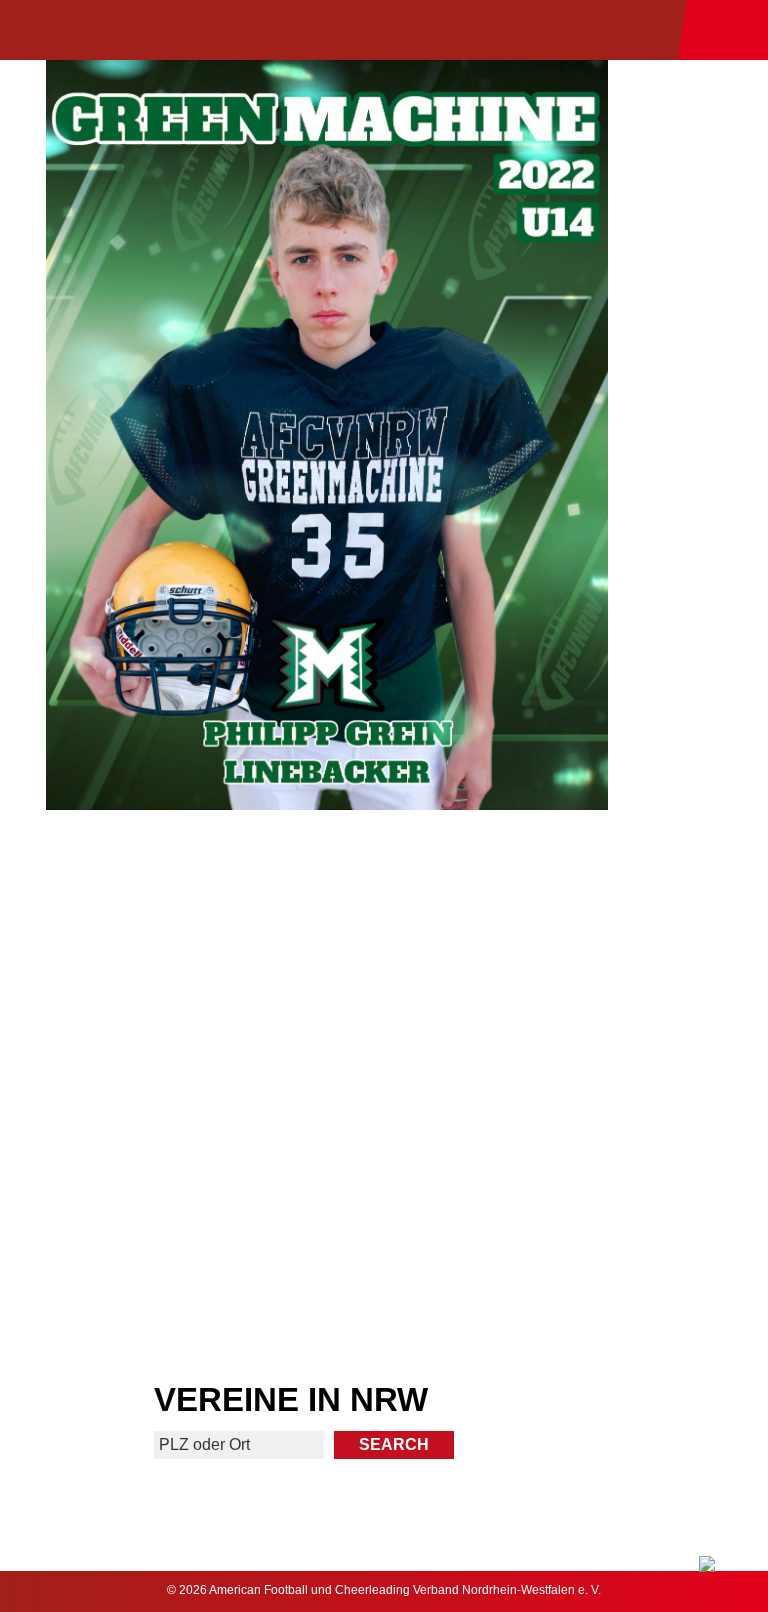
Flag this (190, 1215)
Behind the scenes (577, 1215)
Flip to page (577, 918)
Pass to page (190, 918)
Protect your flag (190, 1066)
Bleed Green (578, 1066)
